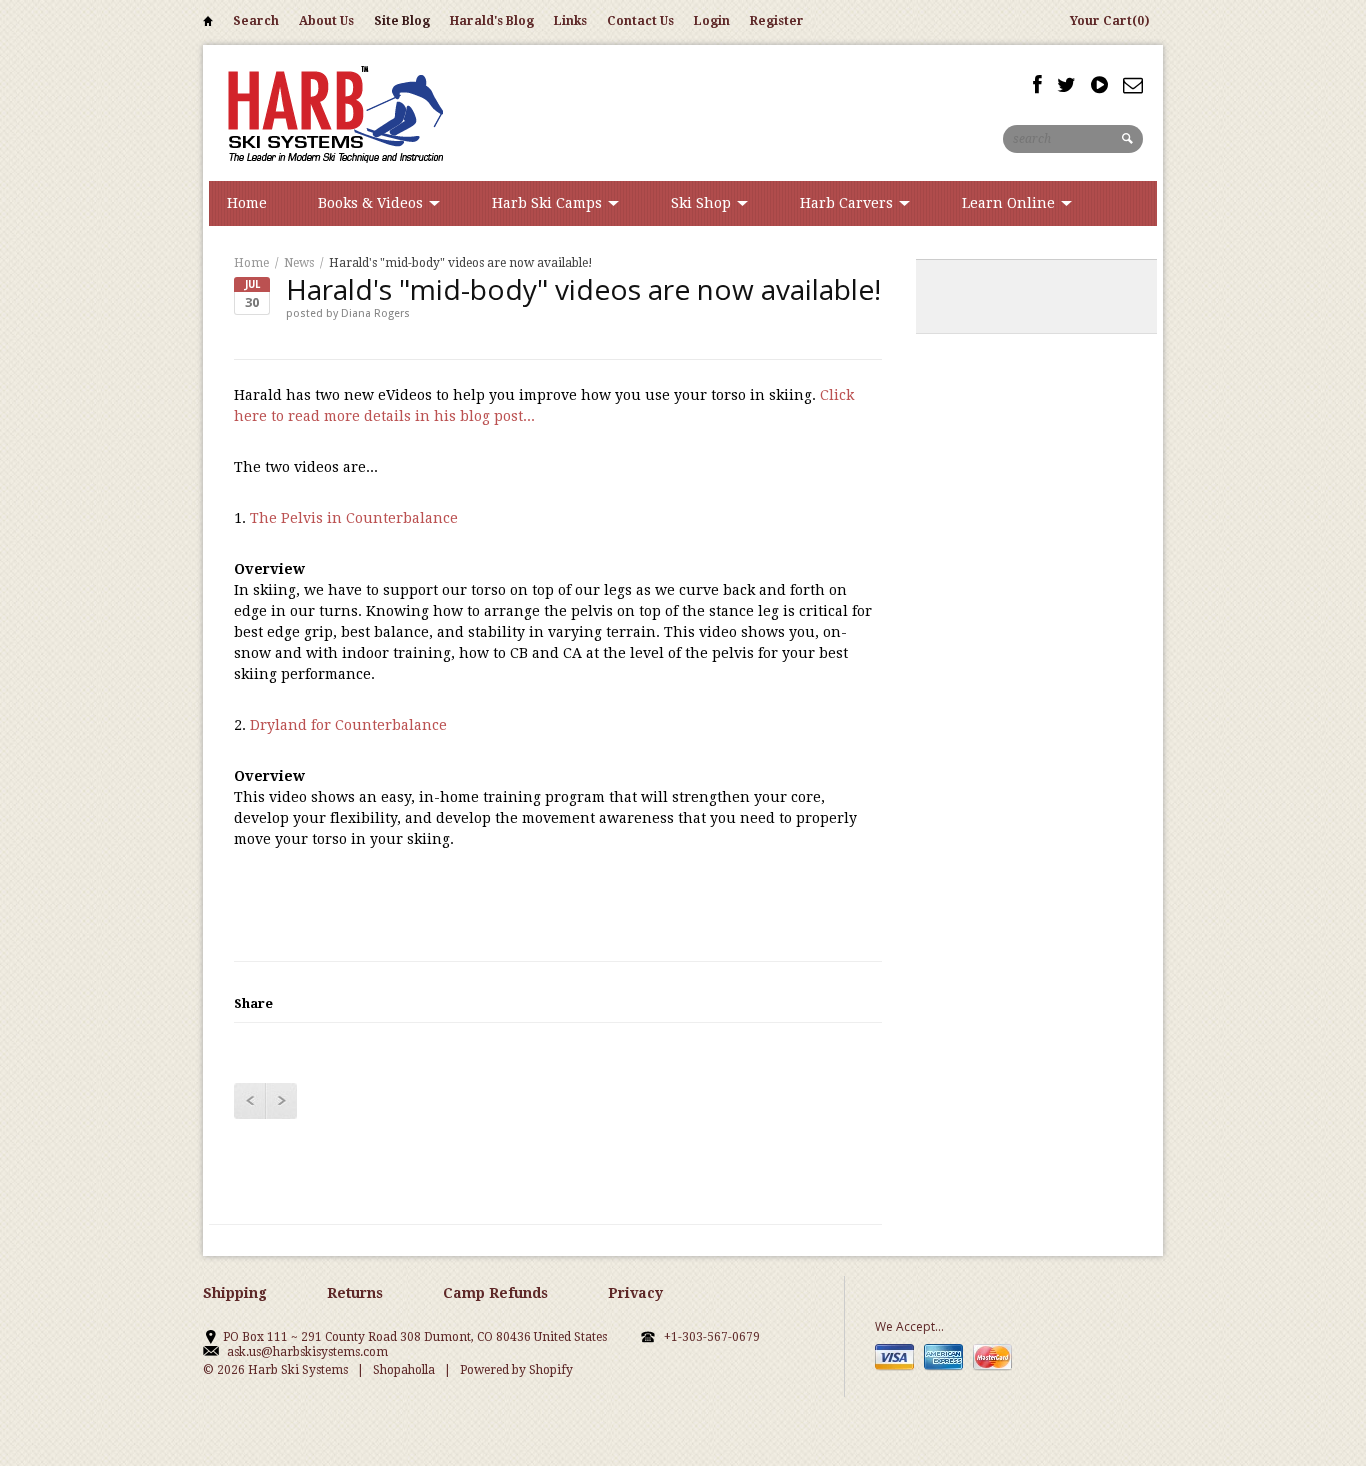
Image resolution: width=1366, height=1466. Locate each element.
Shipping (235, 1293)
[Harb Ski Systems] (333, 112)
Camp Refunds (495, 1293)
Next (281, 1101)
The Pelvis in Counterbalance (354, 518)
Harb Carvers (848, 203)
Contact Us (640, 21)
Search (256, 21)
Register (777, 21)
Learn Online (1010, 203)
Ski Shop (703, 203)
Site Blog (402, 21)
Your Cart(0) (1110, 21)
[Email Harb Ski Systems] (1133, 85)
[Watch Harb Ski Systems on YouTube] (1099, 85)
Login (712, 21)
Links (570, 21)
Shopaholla (404, 1370)
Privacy (635, 1293)
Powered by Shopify (516, 1370)
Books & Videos (372, 203)
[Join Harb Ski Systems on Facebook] (1037, 85)
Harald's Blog (492, 21)
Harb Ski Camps (549, 203)
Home (208, 24)
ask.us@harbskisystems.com (307, 1352)
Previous (249, 1101)
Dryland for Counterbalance (348, 725)
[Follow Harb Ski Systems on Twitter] (1066, 85)
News (299, 263)
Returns (355, 1293)
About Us (326, 21)
